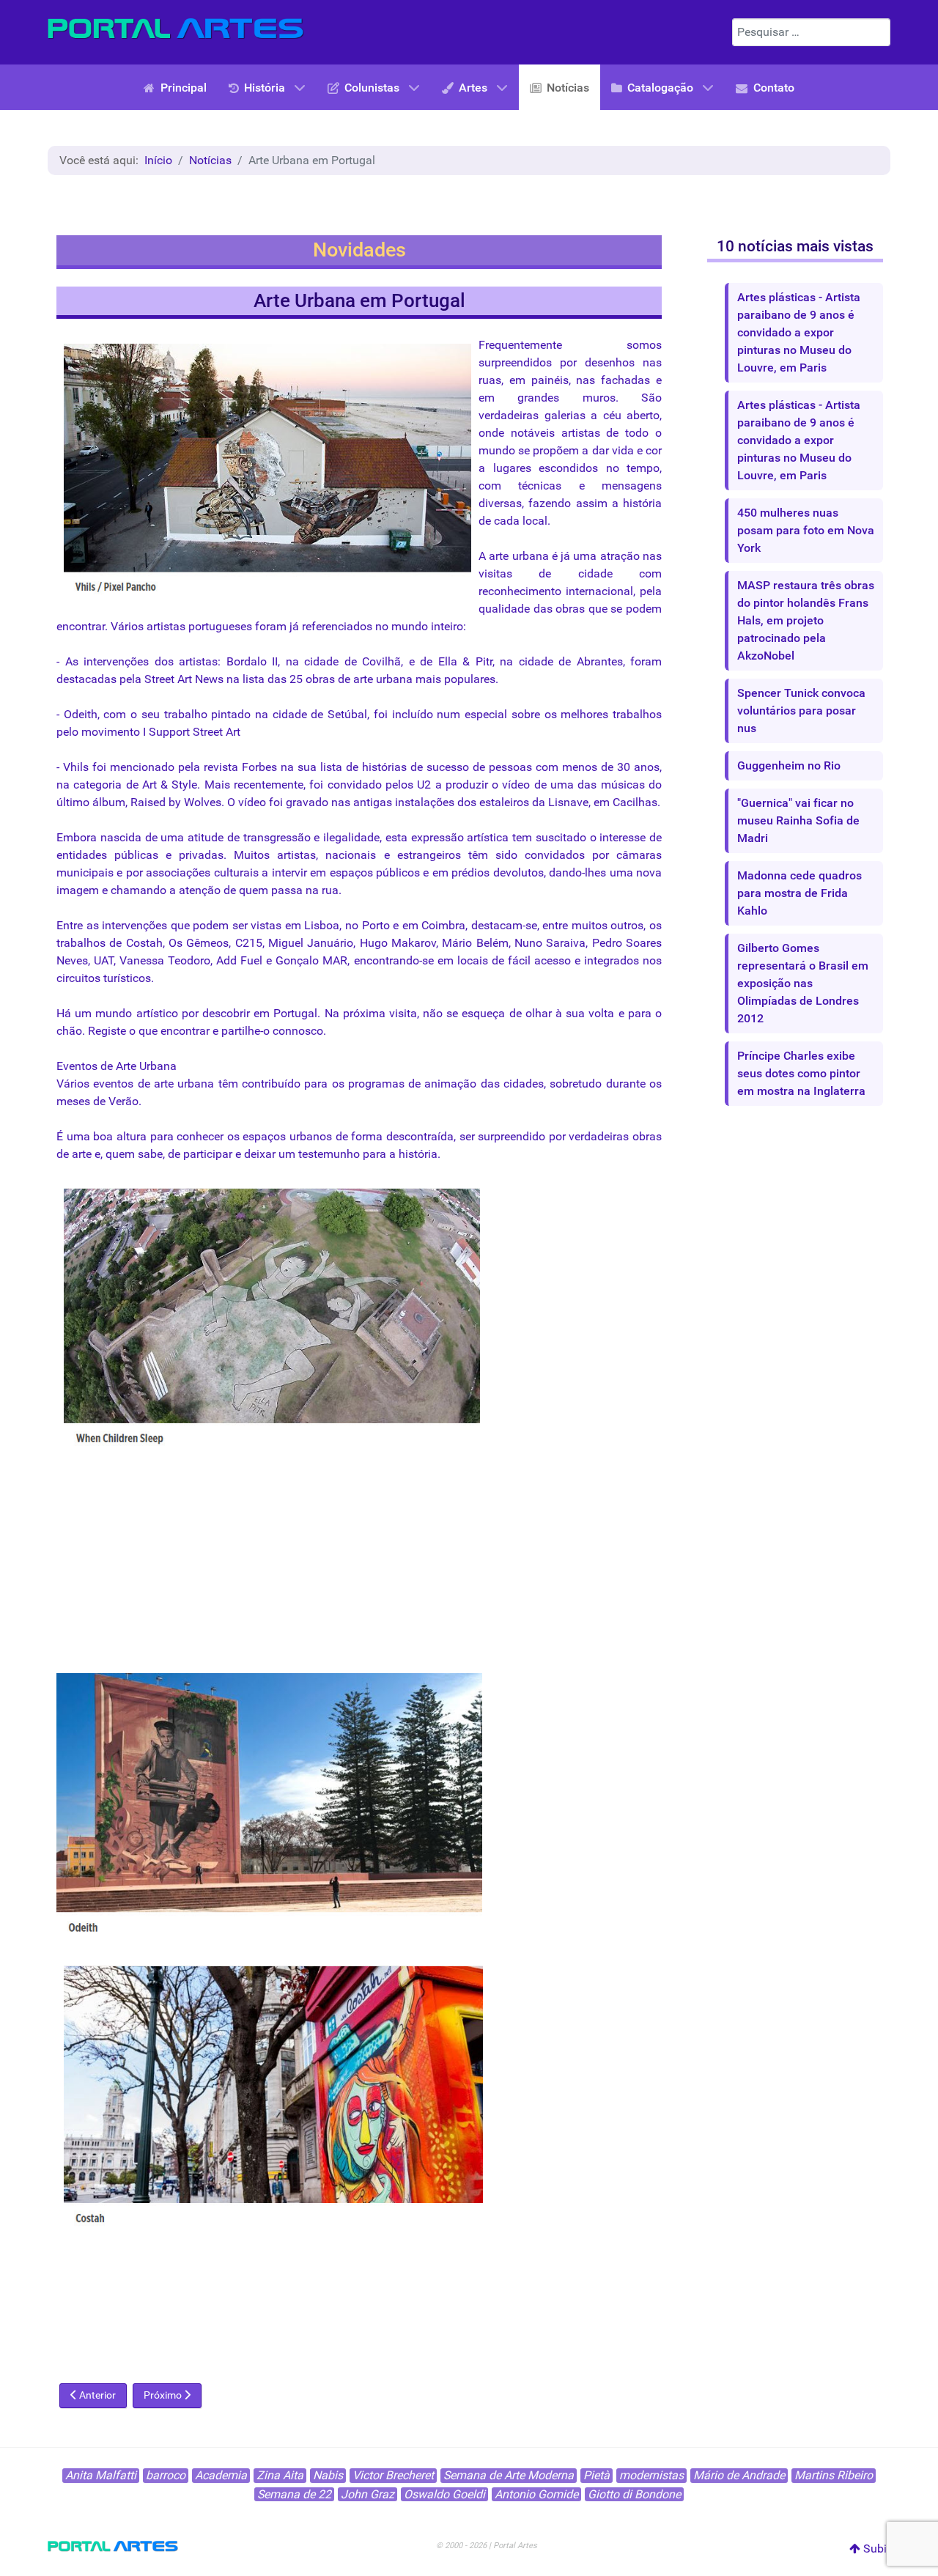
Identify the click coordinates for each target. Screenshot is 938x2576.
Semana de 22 (294, 2494)
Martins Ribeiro (834, 2475)
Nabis (328, 2475)
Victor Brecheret (393, 2475)
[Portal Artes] (176, 29)
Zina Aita (280, 2475)
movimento (111, 732)
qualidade (504, 609)
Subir (875, 2549)
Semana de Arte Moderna (509, 2475)
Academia (221, 2475)
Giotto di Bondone (634, 2494)
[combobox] (811, 32)
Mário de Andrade (739, 2475)
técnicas (540, 486)
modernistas (651, 2475)
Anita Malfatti (101, 2475)
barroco (166, 2475)
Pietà (597, 2475)
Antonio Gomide (536, 2494)
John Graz (368, 2494)
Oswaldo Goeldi (444, 2494)
